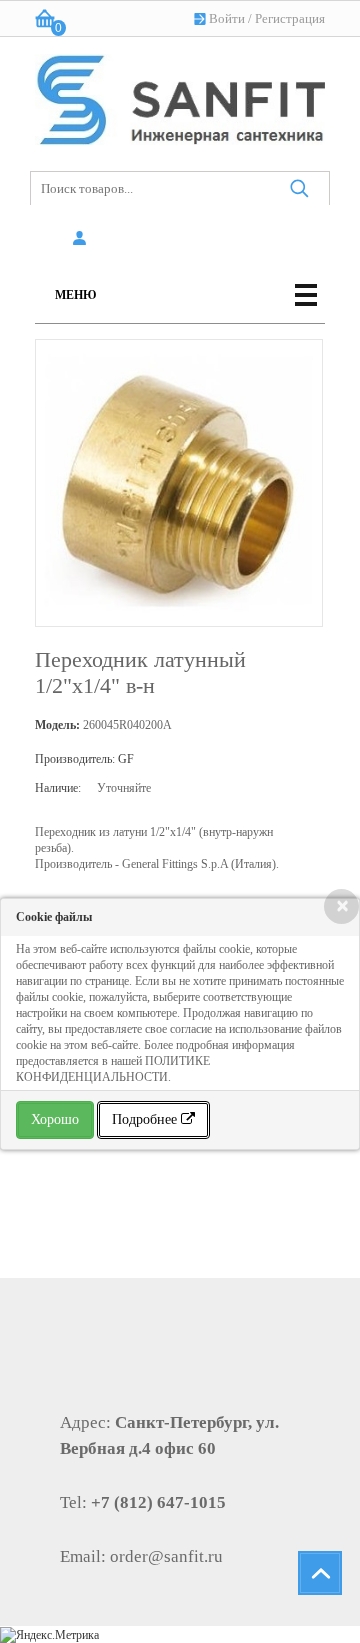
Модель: (57, 725)
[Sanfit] (180, 95)
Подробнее (146, 1119)
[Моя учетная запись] (82, 239)
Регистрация (290, 18)
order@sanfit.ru (166, 1556)
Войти (227, 18)
